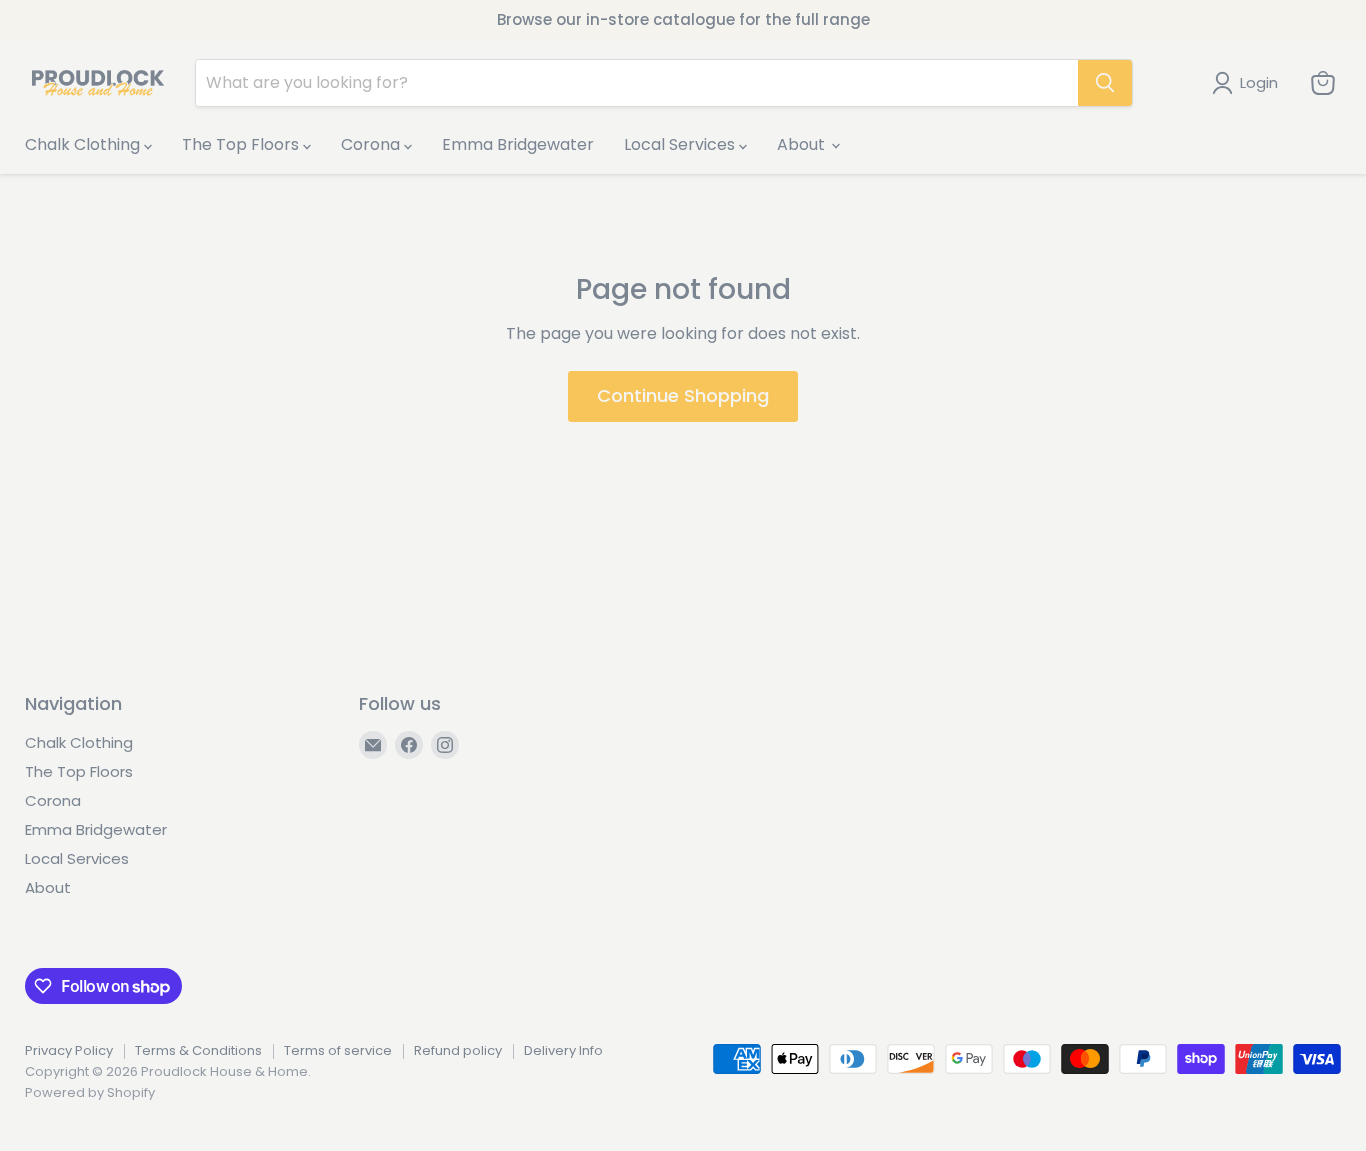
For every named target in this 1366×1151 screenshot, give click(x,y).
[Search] (1105, 83)
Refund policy (458, 1050)
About (803, 144)
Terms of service (338, 1050)
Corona (372, 144)
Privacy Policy (69, 1050)
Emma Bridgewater (518, 144)
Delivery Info (563, 1050)
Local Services (681, 144)
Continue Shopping (683, 395)
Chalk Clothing (84, 144)
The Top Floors (242, 144)
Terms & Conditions (198, 1050)
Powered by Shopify (90, 1092)
